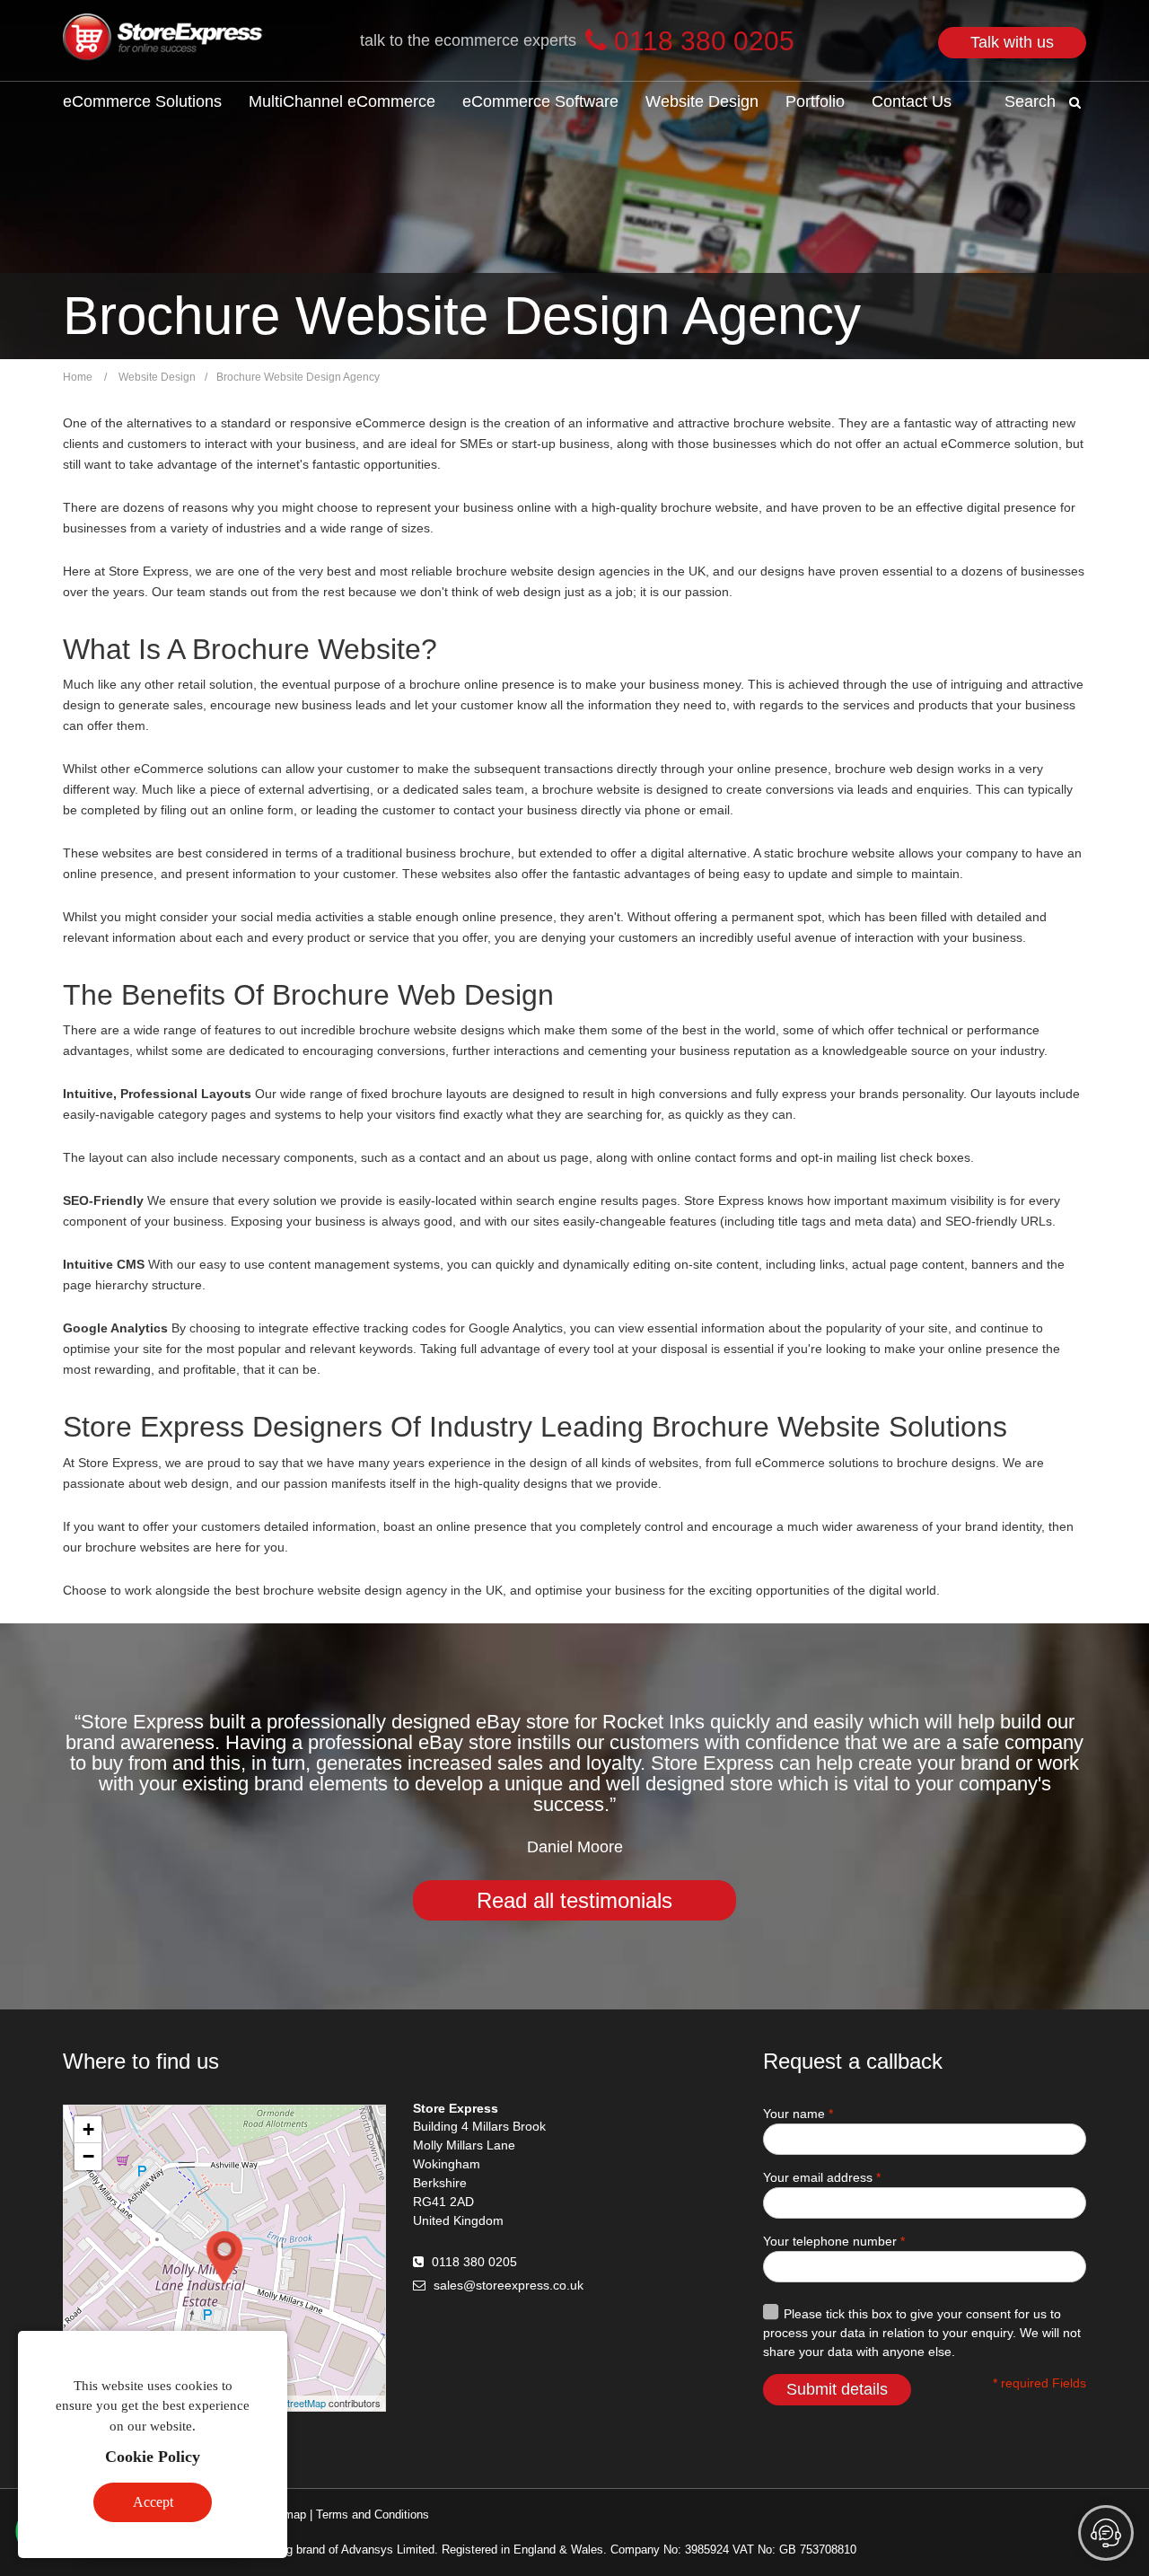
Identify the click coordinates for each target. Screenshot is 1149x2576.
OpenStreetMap (291, 2403)
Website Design (702, 101)
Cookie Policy (153, 2457)
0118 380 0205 (474, 2262)
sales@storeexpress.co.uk (509, 2285)
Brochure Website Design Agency (298, 377)
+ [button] (88, 2129)
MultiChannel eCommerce (342, 101)
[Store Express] (163, 40)
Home (78, 377)
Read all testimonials (574, 1900)
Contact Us (912, 101)
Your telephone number (834, 2241)
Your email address (822, 2177)
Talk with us (1012, 42)
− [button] (88, 2156)
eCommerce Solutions (142, 101)
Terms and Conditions (373, 2514)
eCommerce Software (540, 101)
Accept (153, 2502)
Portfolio (815, 101)
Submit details (837, 2389)
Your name (798, 2114)
